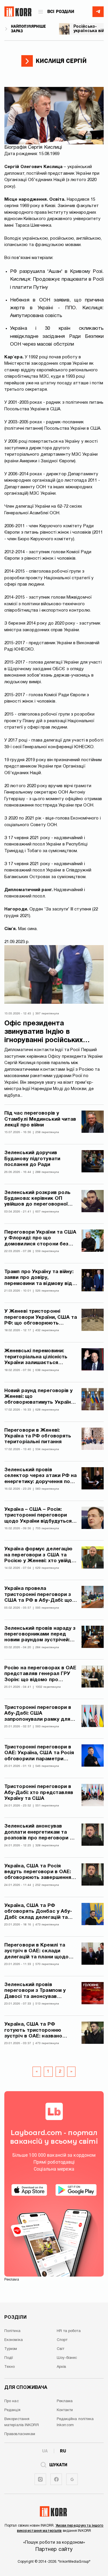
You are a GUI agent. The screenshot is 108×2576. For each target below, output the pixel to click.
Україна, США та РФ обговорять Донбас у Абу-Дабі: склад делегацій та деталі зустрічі (38, 1912)
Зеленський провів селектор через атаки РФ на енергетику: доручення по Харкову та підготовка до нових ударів (41, 1476)
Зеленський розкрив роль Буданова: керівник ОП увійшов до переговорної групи (37, 1199)
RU (63, 2451)
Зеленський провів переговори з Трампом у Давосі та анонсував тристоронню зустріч (35, 1991)
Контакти (65, 2410)
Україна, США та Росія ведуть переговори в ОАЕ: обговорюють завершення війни (38, 1872)
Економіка (14, 2340)
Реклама (65, 2401)
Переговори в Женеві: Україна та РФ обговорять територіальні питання (38, 1436)
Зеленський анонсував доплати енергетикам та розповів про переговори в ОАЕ (39, 1833)
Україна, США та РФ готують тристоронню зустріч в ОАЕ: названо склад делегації (33, 2031)
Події (9, 2358)
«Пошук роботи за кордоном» (54, 2543)
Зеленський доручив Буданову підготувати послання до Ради (32, 1159)
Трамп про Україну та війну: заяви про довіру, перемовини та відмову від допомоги (39, 1278)
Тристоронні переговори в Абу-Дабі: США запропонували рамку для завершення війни (38, 1714)
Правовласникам (20, 2434)
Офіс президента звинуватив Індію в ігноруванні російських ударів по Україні (44, 1032)
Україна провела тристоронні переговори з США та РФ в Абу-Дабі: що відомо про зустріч (38, 1595)
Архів (61, 2367)
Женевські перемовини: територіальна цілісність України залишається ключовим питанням (36, 1357)
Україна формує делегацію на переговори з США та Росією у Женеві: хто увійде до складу (39, 1555)
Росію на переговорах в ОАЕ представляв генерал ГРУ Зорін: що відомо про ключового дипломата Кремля (40, 1674)
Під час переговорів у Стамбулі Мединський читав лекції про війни (40, 1119)
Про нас (12, 2401)
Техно (10, 2367)
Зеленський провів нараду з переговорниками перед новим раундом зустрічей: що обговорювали (40, 1635)
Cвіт (60, 2349)
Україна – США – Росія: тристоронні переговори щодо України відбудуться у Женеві (40, 1516)
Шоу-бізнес (67, 2358)
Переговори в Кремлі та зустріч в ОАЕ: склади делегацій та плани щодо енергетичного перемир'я (37, 1952)
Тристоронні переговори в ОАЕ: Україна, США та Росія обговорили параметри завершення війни (39, 1753)
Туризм (11, 2349)
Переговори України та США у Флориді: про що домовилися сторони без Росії (40, 1239)
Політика (12, 2331)
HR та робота (69, 2331)
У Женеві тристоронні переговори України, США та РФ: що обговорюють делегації (41, 1318)
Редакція (12, 2410)
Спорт (62, 2340)
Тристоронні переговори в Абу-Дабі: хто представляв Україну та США (39, 1793)
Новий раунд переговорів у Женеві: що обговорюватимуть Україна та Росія (39, 1397)
